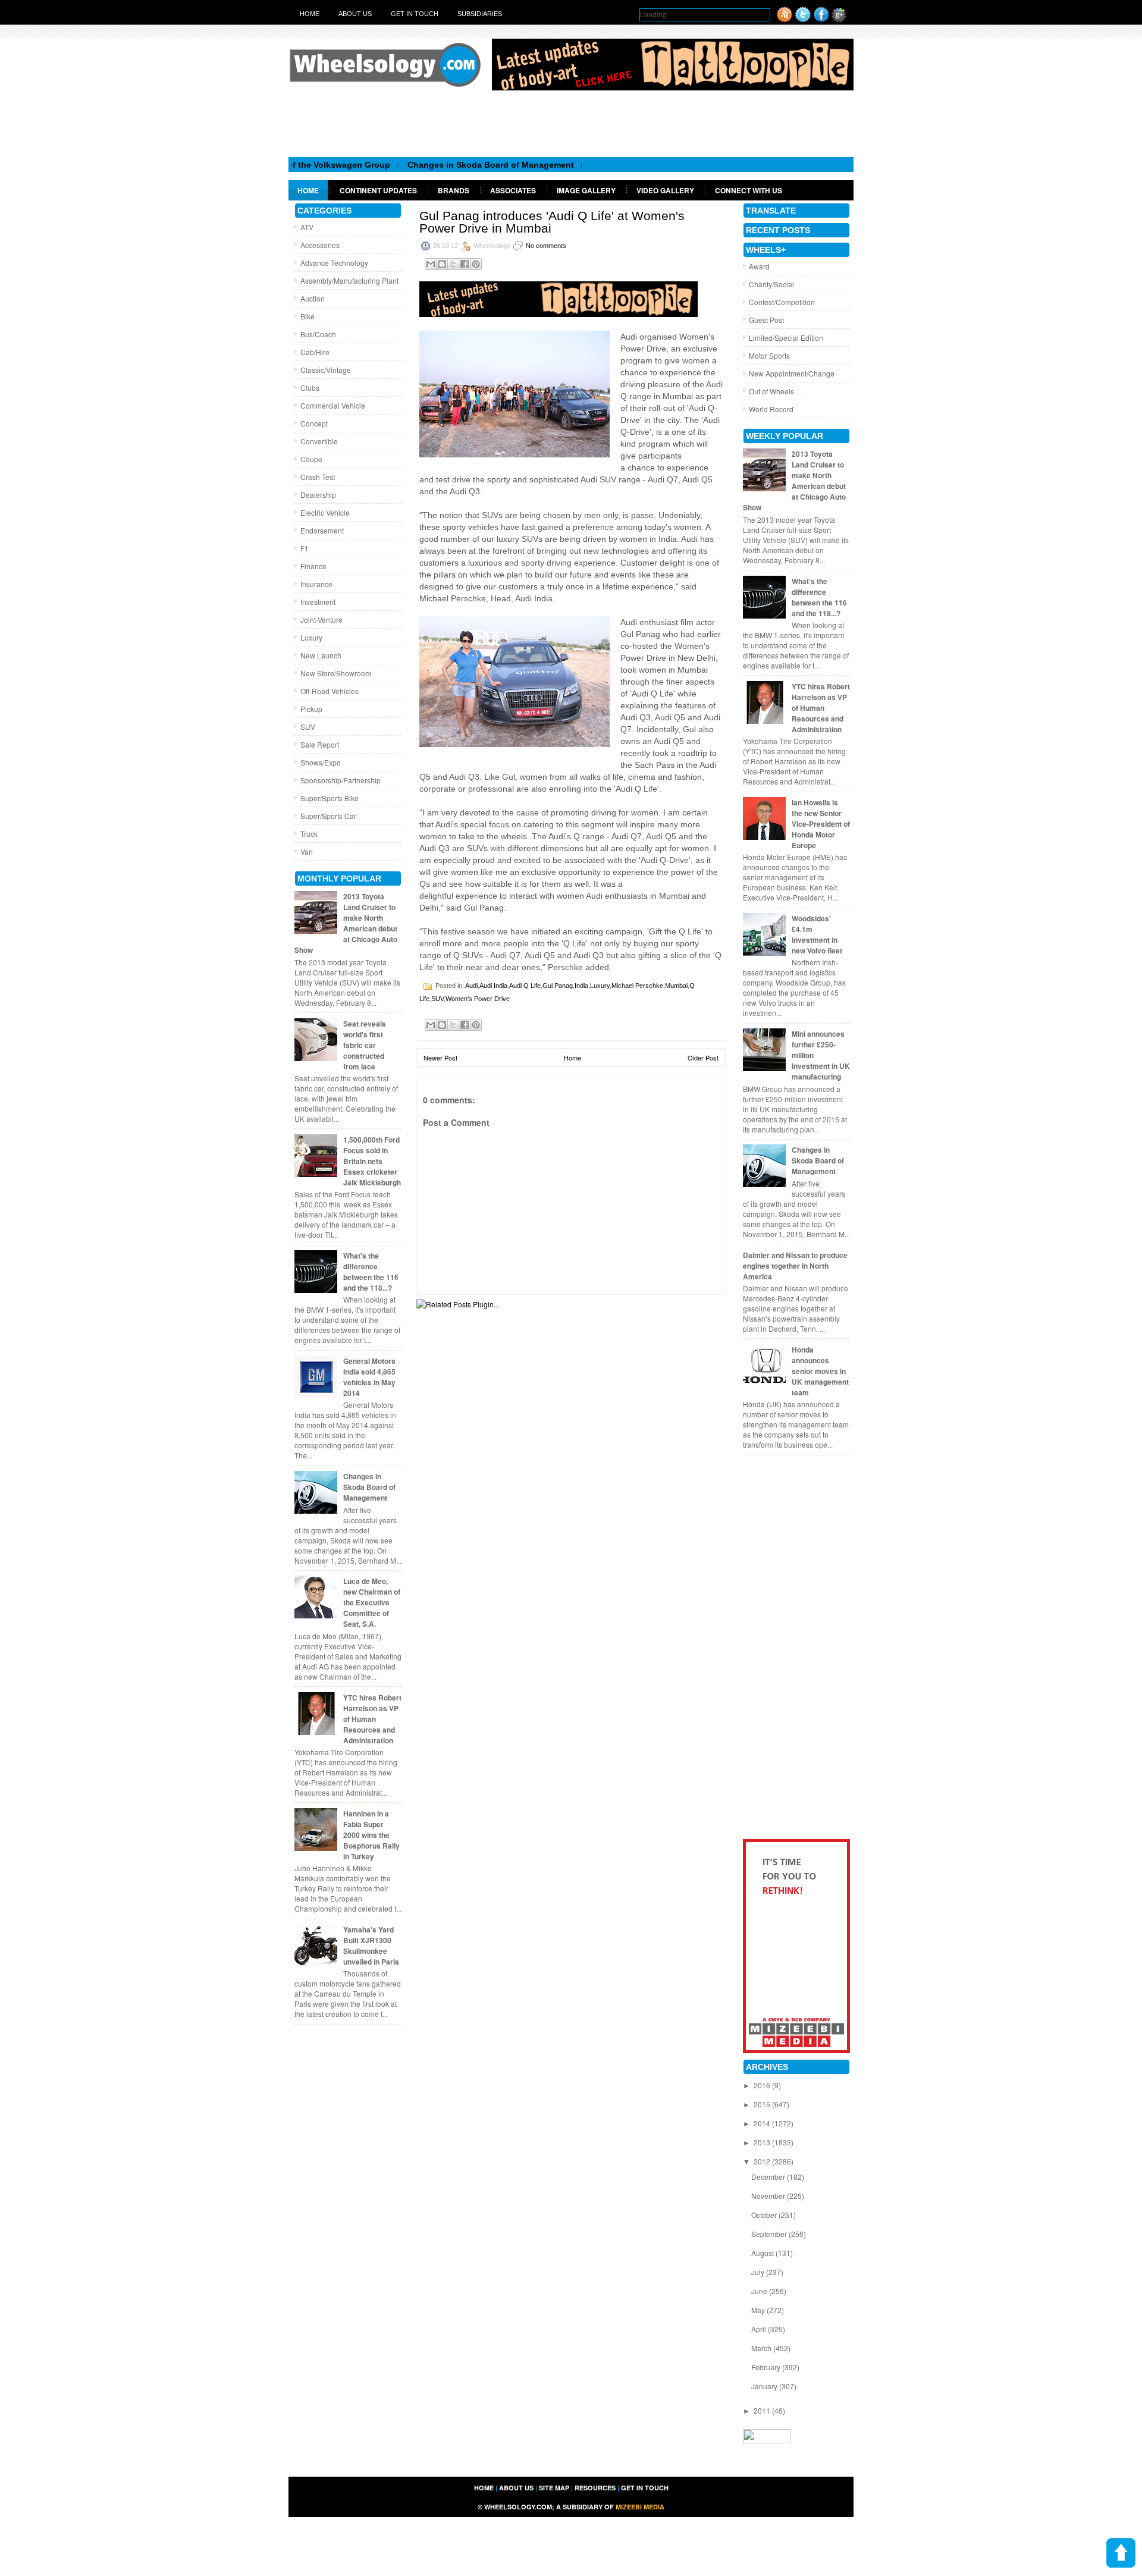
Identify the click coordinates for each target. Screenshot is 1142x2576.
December (769, 2177)
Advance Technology (334, 263)
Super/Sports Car (328, 816)
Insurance (316, 584)
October (765, 2215)
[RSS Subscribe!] (785, 19)
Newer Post (440, 1058)
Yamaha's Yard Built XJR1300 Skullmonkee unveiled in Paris (371, 1946)
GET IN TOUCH (645, 2488)
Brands (454, 190)
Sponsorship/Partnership (341, 780)
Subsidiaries (480, 14)
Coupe (311, 459)
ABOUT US (516, 2488)
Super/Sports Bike (330, 798)
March (762, 2348)
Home (310, 14)
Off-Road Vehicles (330, 691)
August (763, 2253)
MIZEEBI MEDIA (640, 2507)
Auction (313, 298)
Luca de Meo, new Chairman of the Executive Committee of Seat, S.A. (372, 1602)
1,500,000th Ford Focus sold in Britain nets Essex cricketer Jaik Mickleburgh (372, 1161)
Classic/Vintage (326, 370)
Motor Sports (769, 355)
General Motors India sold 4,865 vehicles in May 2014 (369, 1377)
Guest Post (766, 320)
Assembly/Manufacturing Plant (349, 280)
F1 (305, 548)
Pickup (311, 709)
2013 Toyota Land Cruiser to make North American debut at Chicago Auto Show (346, 923)
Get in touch (415, 14)
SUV (308, 727)
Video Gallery (665, 190)
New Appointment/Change (792, 373)
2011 (763, 2410)
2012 (763, 2161)
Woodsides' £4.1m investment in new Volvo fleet (817, 934)
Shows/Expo (321, 762)
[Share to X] (453, 264)
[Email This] (431, 264)
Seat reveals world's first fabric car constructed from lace (365, 1045)
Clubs (310, 388)
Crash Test (318, 477)
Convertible (319, 441)
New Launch (321, 655)
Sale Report (320, 744)
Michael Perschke (637, 986)
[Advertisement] (571, 123)
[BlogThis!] (442, 264)
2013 (763, 2142)
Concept (314, 423)
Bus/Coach (318, 334)
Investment (318, 602)
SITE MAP (554, 2488)
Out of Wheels (771, 391)
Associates (513, 190)
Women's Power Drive (478, 999)
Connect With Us (749, 190)
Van (307, 851)
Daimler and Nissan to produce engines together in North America (795, 1266)
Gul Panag (558, 986)
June (760, 2291)
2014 (763, 2123)
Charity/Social (771, 284)
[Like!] (821, 19)
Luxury (311, 637)
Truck (309, 834)
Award (759, 266)
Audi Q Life (525, 986)
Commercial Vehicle (333, 405)
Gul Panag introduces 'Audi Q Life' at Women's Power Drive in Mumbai (552, 222)
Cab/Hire (315, 352)
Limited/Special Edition (786, 338)
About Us (355, 14)
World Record (771, 409)
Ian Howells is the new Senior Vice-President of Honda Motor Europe (821, 824)
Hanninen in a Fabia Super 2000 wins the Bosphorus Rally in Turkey (371, 1835)
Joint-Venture (321, 619)
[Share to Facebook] (465, 264)
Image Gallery (586, 190)
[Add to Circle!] (839, 19)
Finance (313, 566)
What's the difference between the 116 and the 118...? (371, 1272)
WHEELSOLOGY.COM (518, 2507)
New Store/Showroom (336, 673)
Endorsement (322, 530)
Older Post (703, 1058)
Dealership (318, 495)
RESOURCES (595, 2488)
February (767, 2367)
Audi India (493, 986)
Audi (471, 986)
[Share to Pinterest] (476, 264)
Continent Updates (378, 190)
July (759, 2272)
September (770, 2234)
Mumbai (676, 986)
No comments (546, 246)
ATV (307, 227)
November (769, 2196)
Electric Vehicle (325, 512)
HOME (484, 2488)
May (759, 2310)
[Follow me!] (803, 19)
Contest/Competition (782, 302)
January (765, 2386)
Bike (308, 316)
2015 (763, 2104)
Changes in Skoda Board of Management (407, 165)
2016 (763, 2085)
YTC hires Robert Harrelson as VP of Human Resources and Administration (372, 1719)
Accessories (320, 245)
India (581, 986)
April (760, 2329)
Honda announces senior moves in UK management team (820, 1371)
